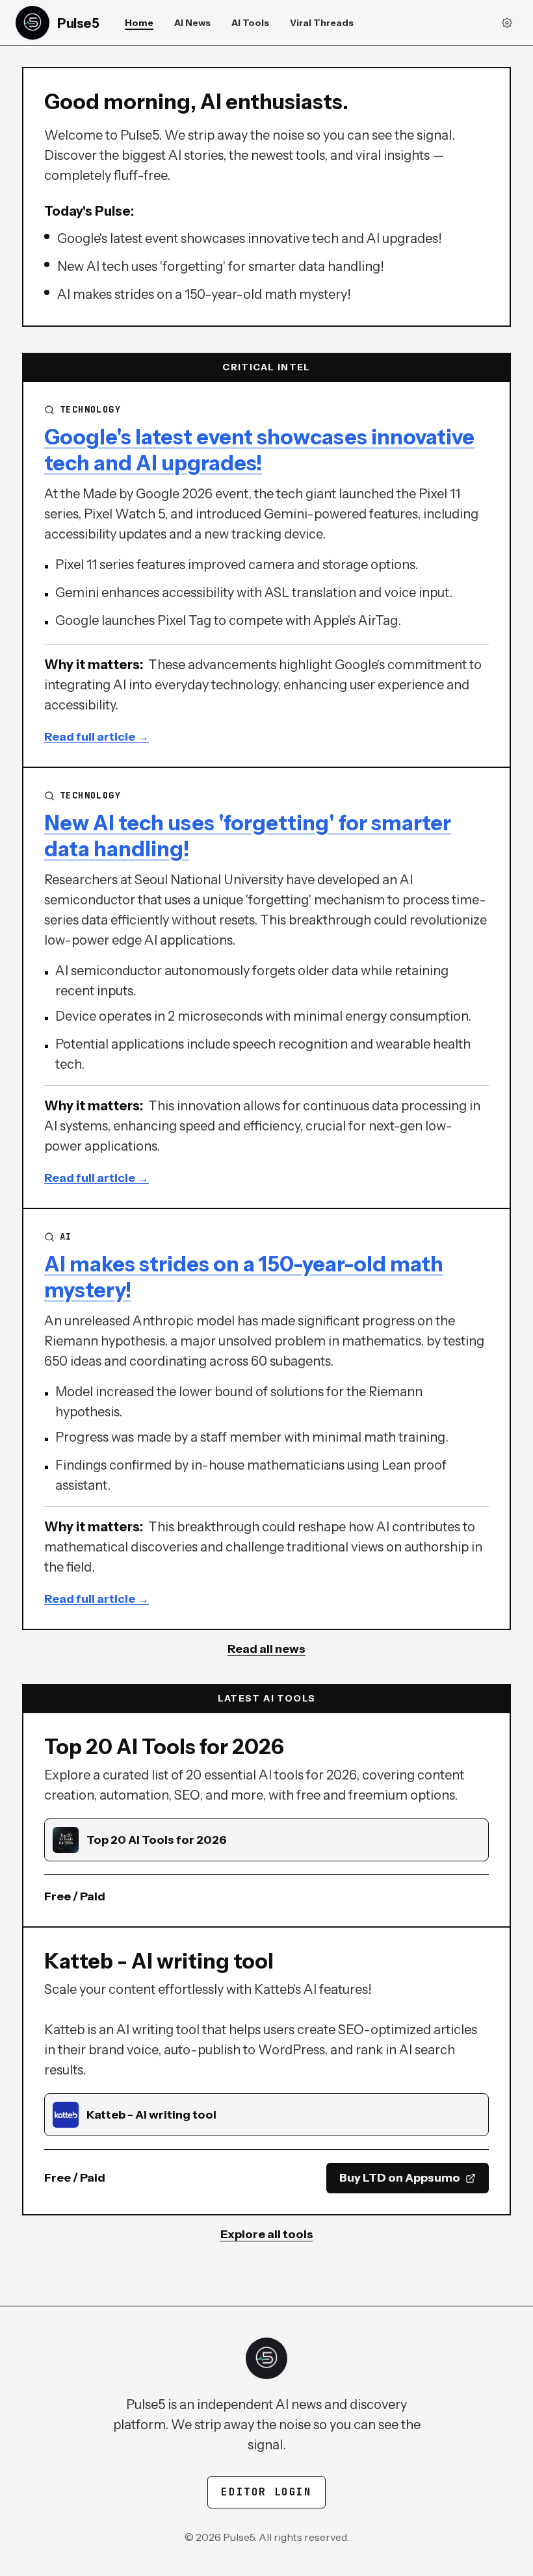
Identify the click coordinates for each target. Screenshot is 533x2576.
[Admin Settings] (507, 23)
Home (139, 23)
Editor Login (266, 2492)
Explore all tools (267, 2234)
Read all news (266, 1649)
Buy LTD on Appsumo (400, 2178)
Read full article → (97, 737)
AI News (192, 23)
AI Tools (250, 23)
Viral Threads (322, 23)
